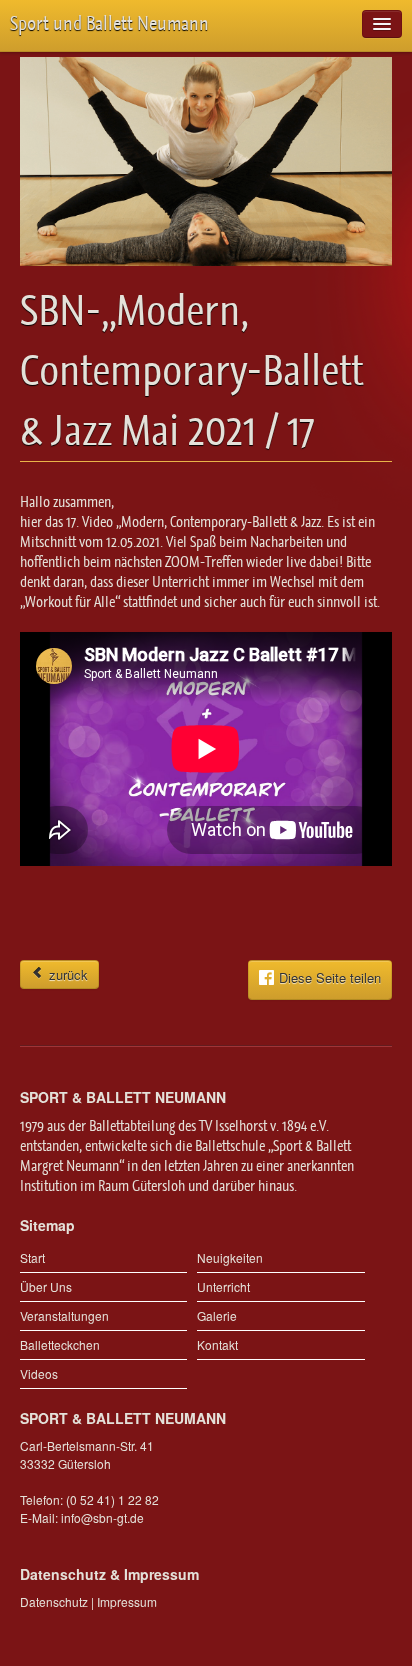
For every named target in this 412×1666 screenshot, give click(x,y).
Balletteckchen (60, 1344)
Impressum (127, 1601)
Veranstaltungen (64, 1315)
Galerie (217, 1315)
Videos (39, 1373)
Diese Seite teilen (330, 977)
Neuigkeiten (230, 1257)
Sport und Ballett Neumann (109, 23)
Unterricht (223, 1286)
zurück (66, 974)
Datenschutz (54, 1601)
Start (32, 1257)
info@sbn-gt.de (102, 1517)
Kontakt (217, 1344)
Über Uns (46, 1286)
